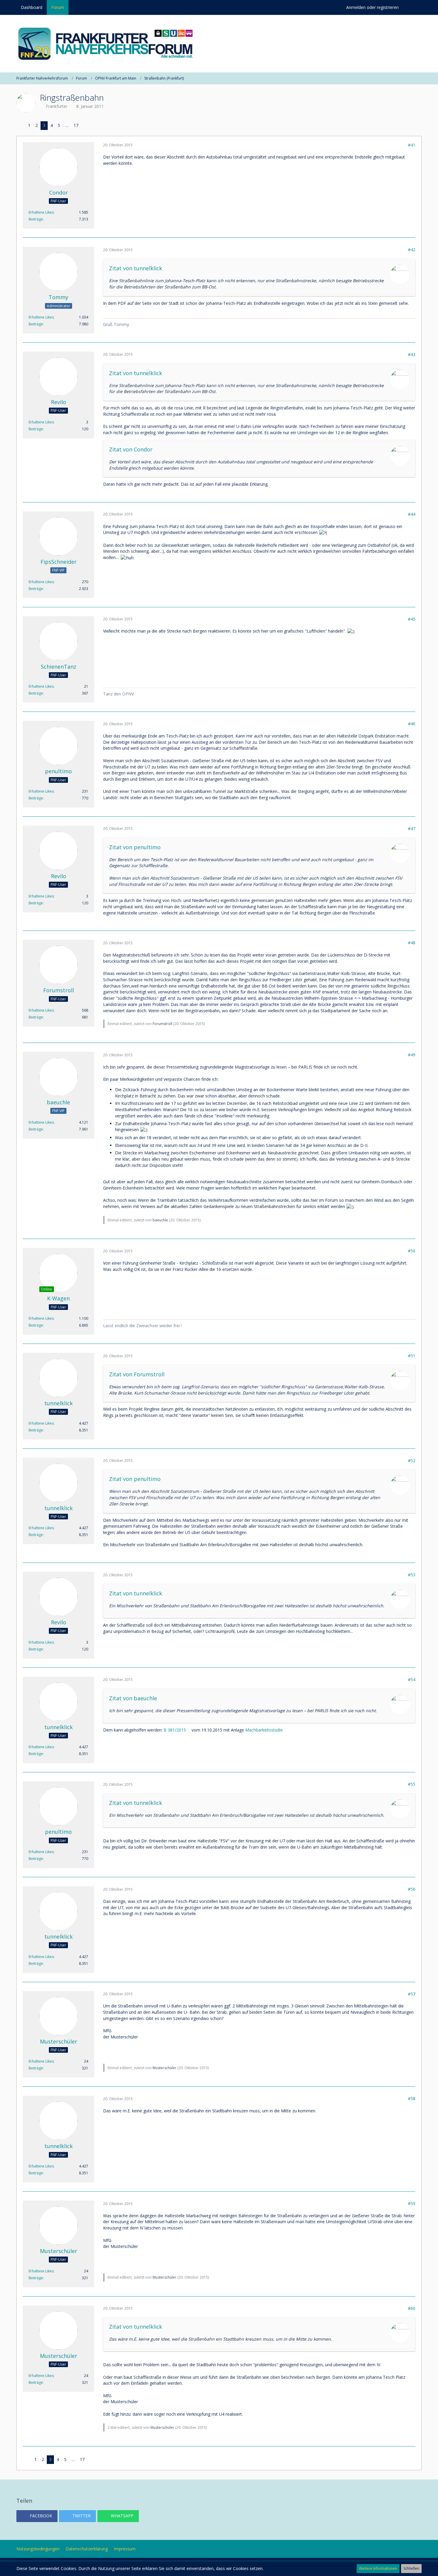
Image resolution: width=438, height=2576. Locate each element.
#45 (412, 619)
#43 (412, 354)
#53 (412, 1575)
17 (76, 125)
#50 (412, 1251)
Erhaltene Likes (41, 212)
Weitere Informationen (378, 2568)
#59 (412, 2203)
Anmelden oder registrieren (372, 7)
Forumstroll (162, 1024)
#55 (412, 1784)
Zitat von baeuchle (133, 1698)
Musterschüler (164, 2068)
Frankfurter (57, 106)
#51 (412, 1356)
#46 (412, 724)
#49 (412, 1055)
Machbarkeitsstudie (264, 1730)
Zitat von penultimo (135, 847)
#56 (412, 1889)
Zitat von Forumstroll (137, 1374)
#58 (412, 2098)
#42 (412, 250)
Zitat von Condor (131, 449)
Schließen (411, 2568)
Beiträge (36, 219)
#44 (412, 514)
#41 (412, 145)
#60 (412, 2308)
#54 (412, 1680)
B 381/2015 (175, 1730)
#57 (412, 1994)
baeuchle (160, 1220)
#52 (412, 1461)
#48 (412, 943)
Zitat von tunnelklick (136, 268)
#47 (412, 829)
